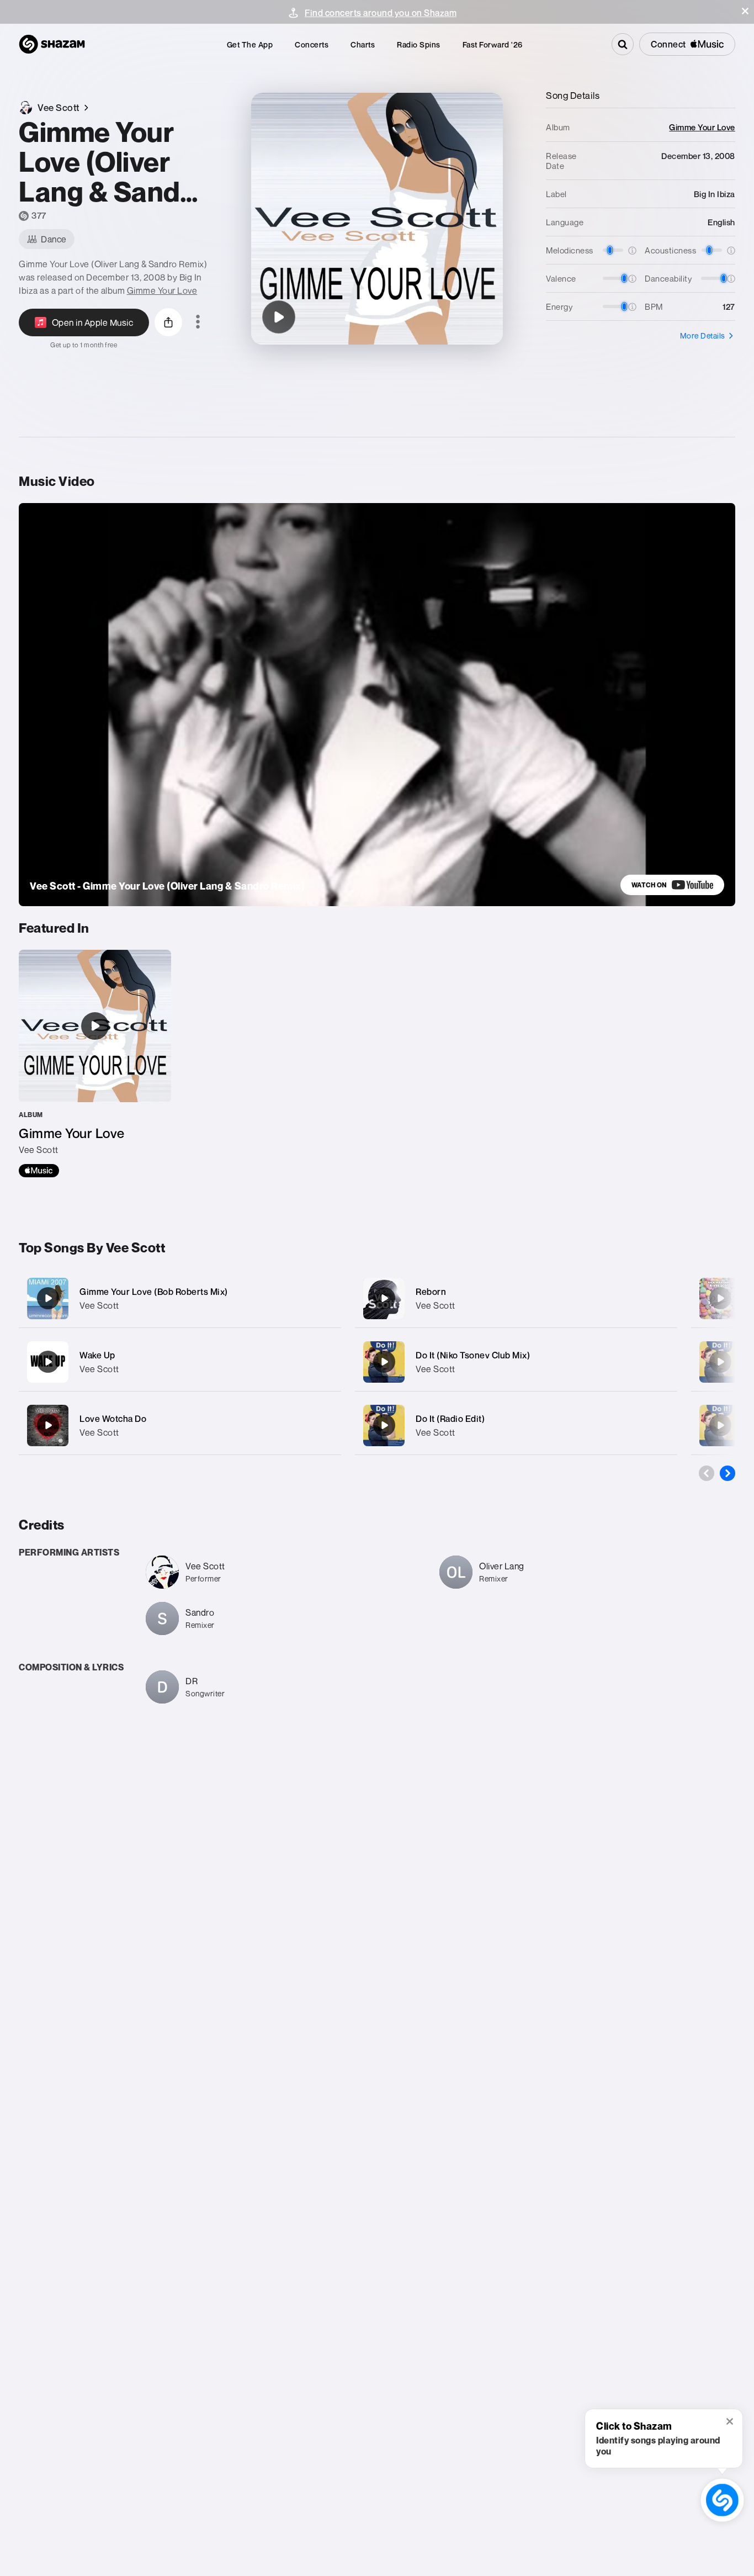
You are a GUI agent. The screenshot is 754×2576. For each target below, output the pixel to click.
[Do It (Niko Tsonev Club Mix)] (516, 1362)
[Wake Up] (180, 1362)
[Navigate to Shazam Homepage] (52, 44)
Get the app (250, 44)
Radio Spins (419, 44)
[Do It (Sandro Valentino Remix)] (720, 1425)
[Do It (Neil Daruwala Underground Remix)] (720, 1362)
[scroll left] (707, 1473)
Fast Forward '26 (493, 44)
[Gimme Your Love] (95, 1064)
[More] (325, 1298)
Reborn (431, 1292)
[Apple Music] (39, 1171)
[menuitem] (250, 44)
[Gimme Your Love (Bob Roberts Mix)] (180, 1298)
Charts (363, 44)
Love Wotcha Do (113, 1419)
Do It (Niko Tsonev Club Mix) (473, 1355)
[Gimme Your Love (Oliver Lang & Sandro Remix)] (279, 317)
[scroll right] (728, 1473)
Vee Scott (99, 1305)
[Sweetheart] (720, 1298)
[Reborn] (516, 1298)
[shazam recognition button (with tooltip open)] (722, 2500)
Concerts (312, 44)
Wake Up (97, 1355)
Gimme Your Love (162, 290)
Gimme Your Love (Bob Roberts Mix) (154, 1292)
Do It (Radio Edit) (450, 1419)
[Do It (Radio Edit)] (516, 1425)
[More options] (198, 322)
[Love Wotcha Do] (180, 1425)
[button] (745, 11)
